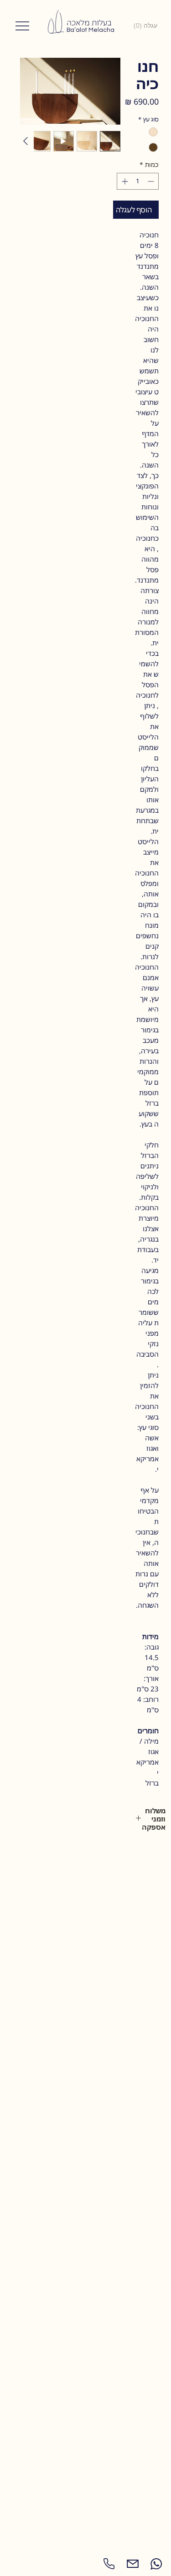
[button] (146, 25)
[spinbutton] (138, 181)
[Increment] (124, 181)
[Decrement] (152, 181)
